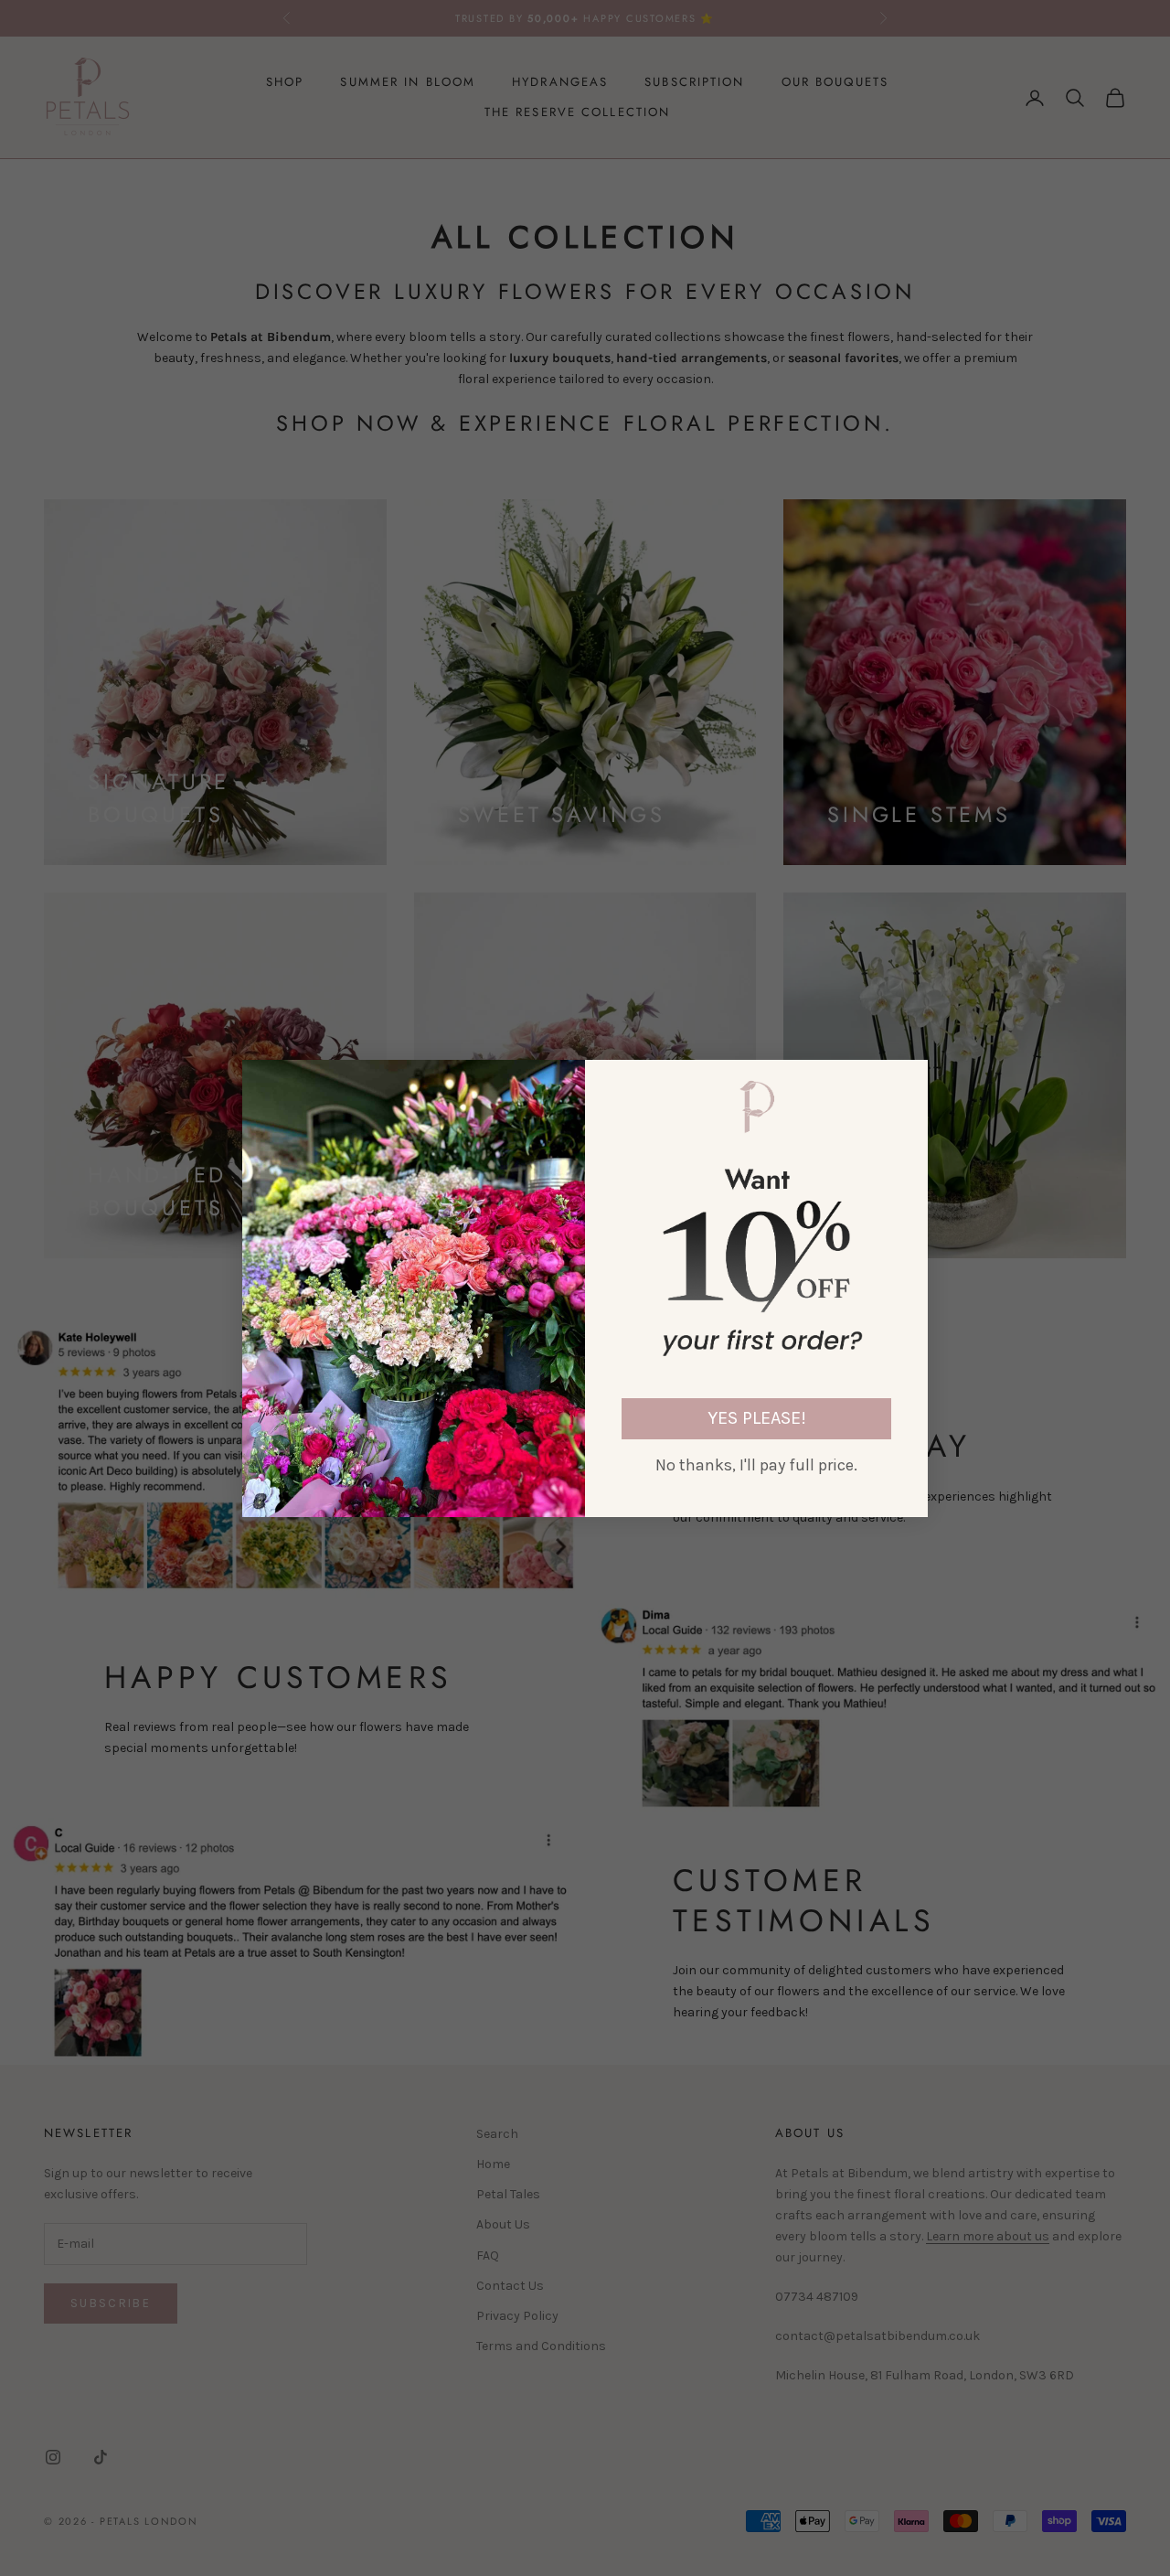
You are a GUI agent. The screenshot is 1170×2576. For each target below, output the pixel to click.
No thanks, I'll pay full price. (756, 1465)
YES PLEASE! (757, 1418)
